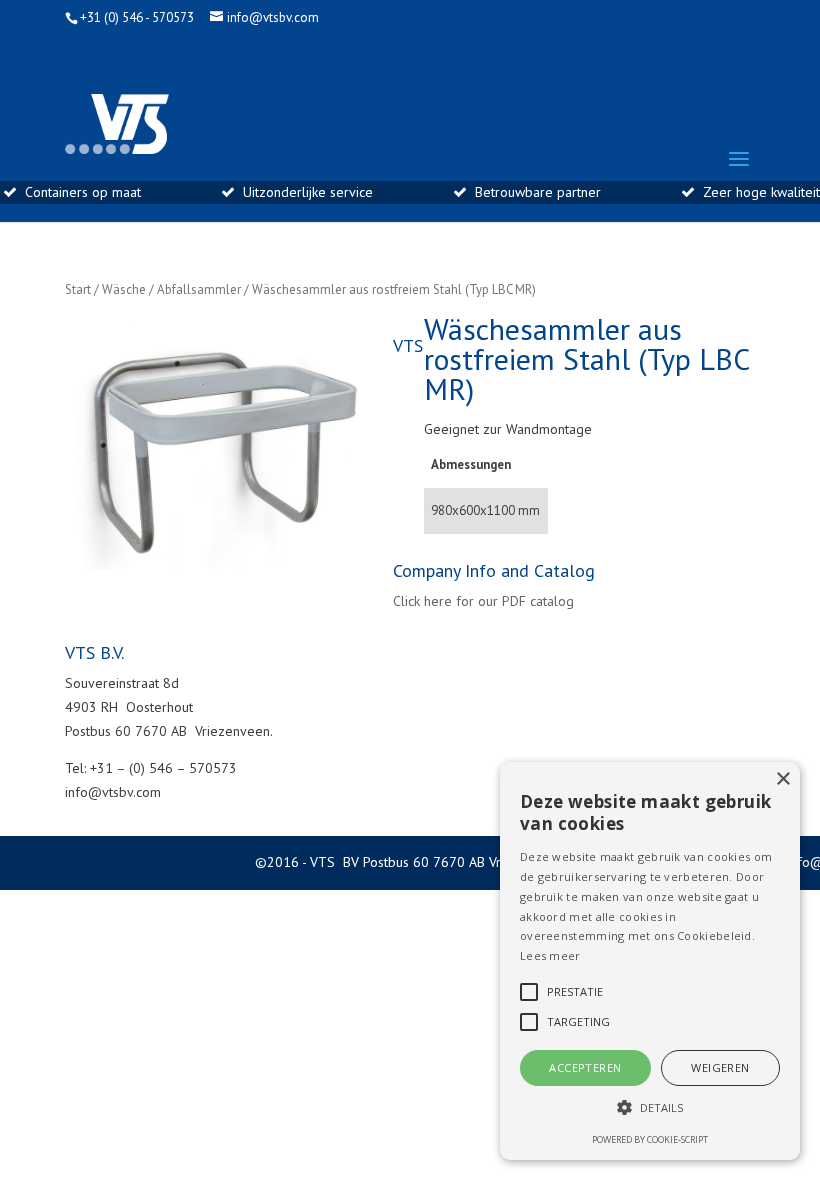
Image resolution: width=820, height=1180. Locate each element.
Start (78, 289)
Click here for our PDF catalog (483, 601)
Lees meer (550, 955)
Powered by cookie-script (650, 1139)
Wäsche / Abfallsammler (171, 289)
